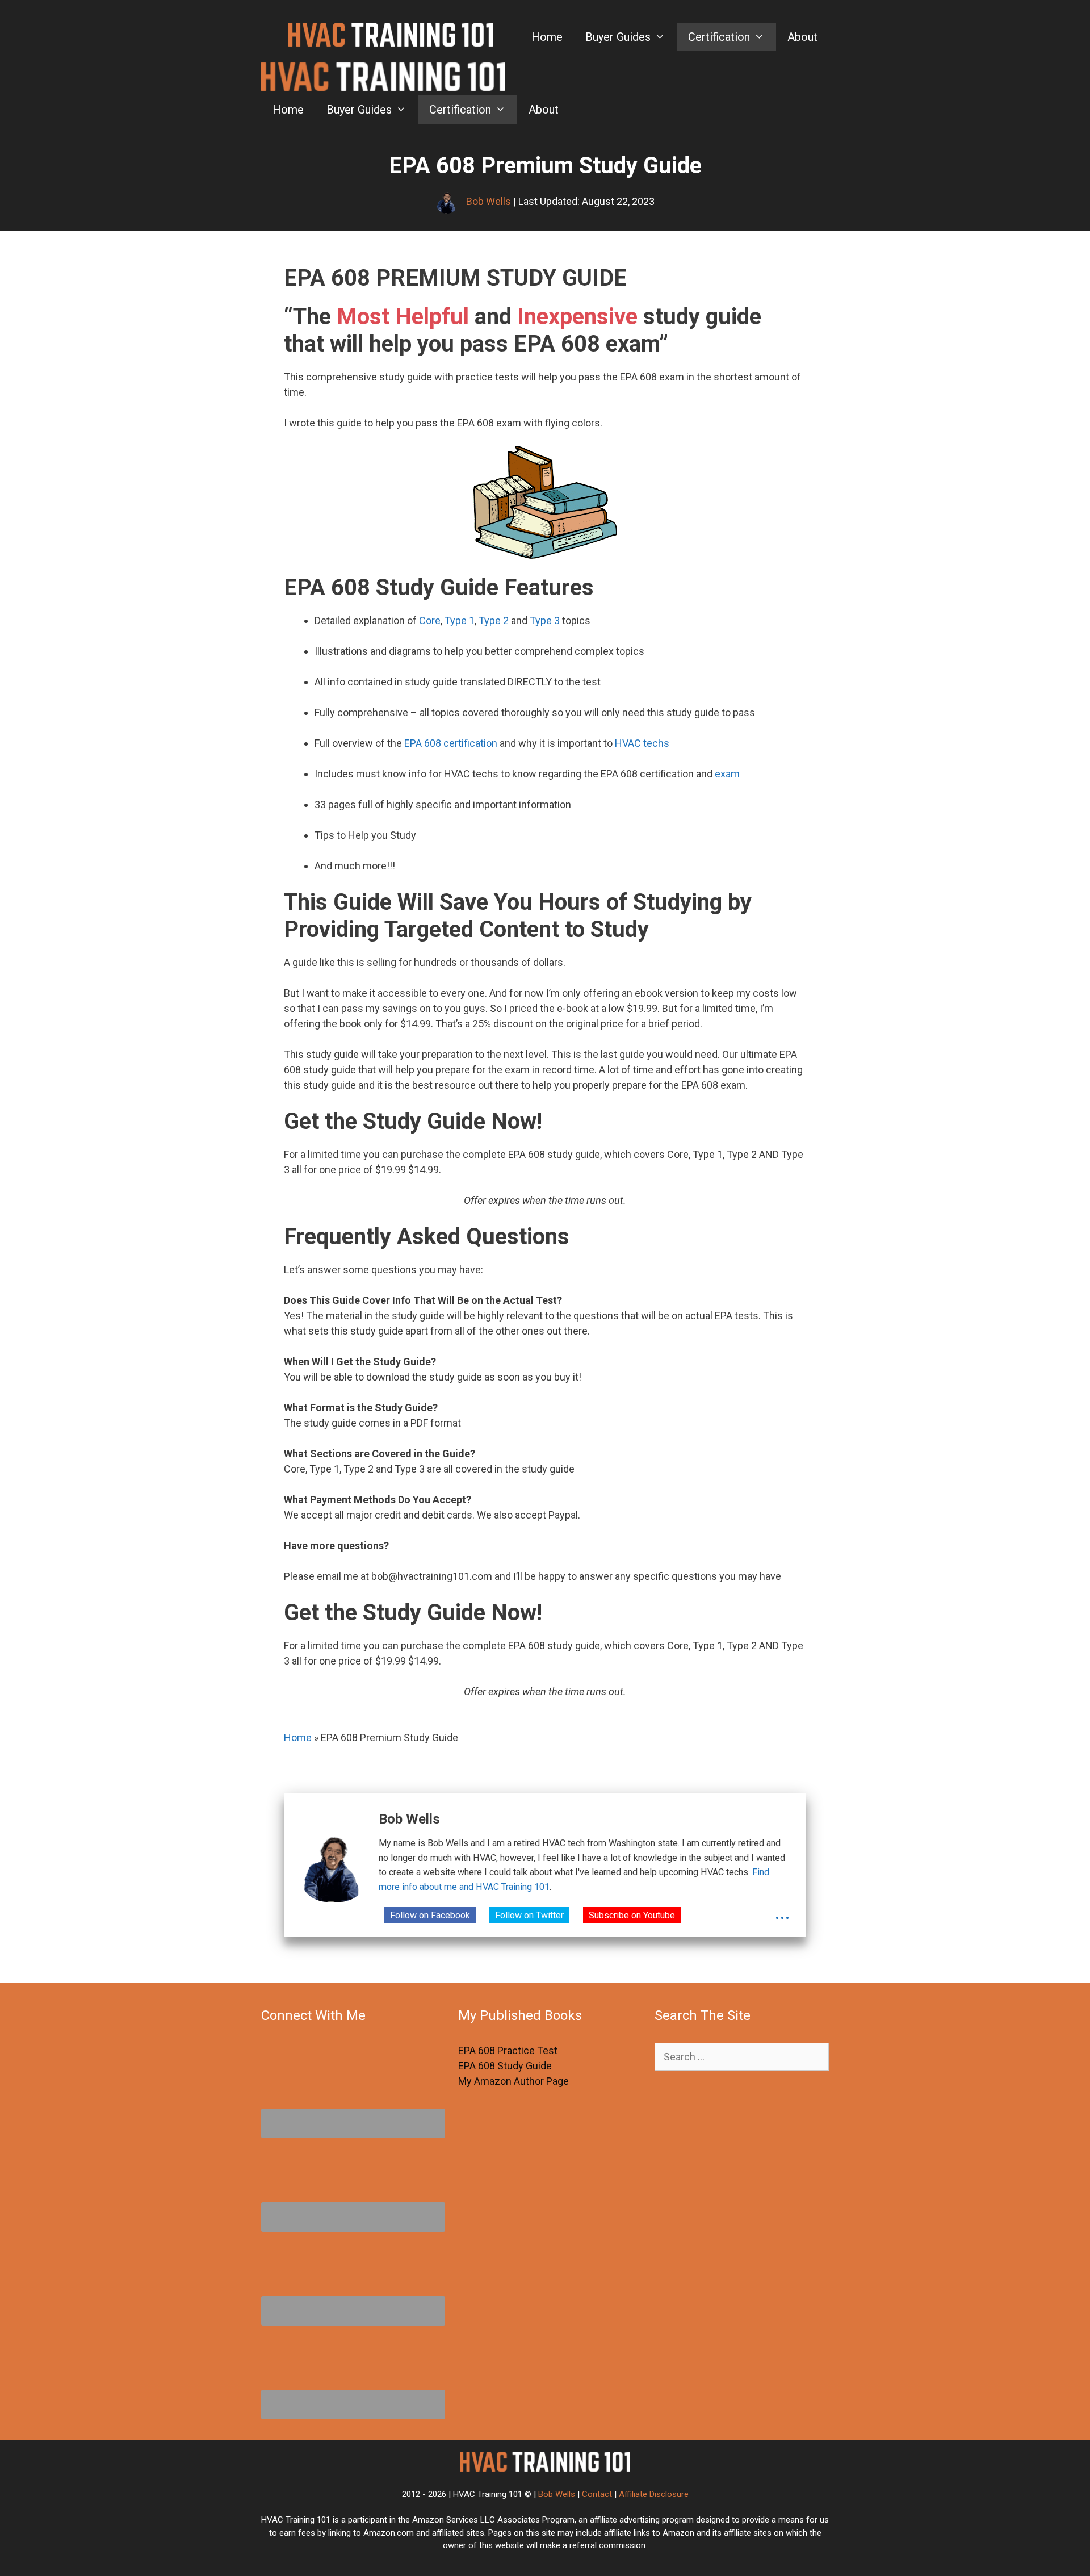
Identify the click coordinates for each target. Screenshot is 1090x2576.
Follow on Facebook (430, 1915)
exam (727, 774)
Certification (719, 37)
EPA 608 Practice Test (508, 2050)
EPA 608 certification (451, 743)
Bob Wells (557, 2494)
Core (430, 620)
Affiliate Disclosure (654, 2494)
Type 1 (460, 620)
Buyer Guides (618, 37)
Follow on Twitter (529, 1915)
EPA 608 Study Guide (505, 2066)
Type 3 (545, 620)
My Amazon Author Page (513, 2081)
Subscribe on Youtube (632, 1915)
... (783, 1913)
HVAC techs (642, 743)
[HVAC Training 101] (383, 79)
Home (547, 37)
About (802, 37)
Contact (597, 2494)
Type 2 (494, 620)
